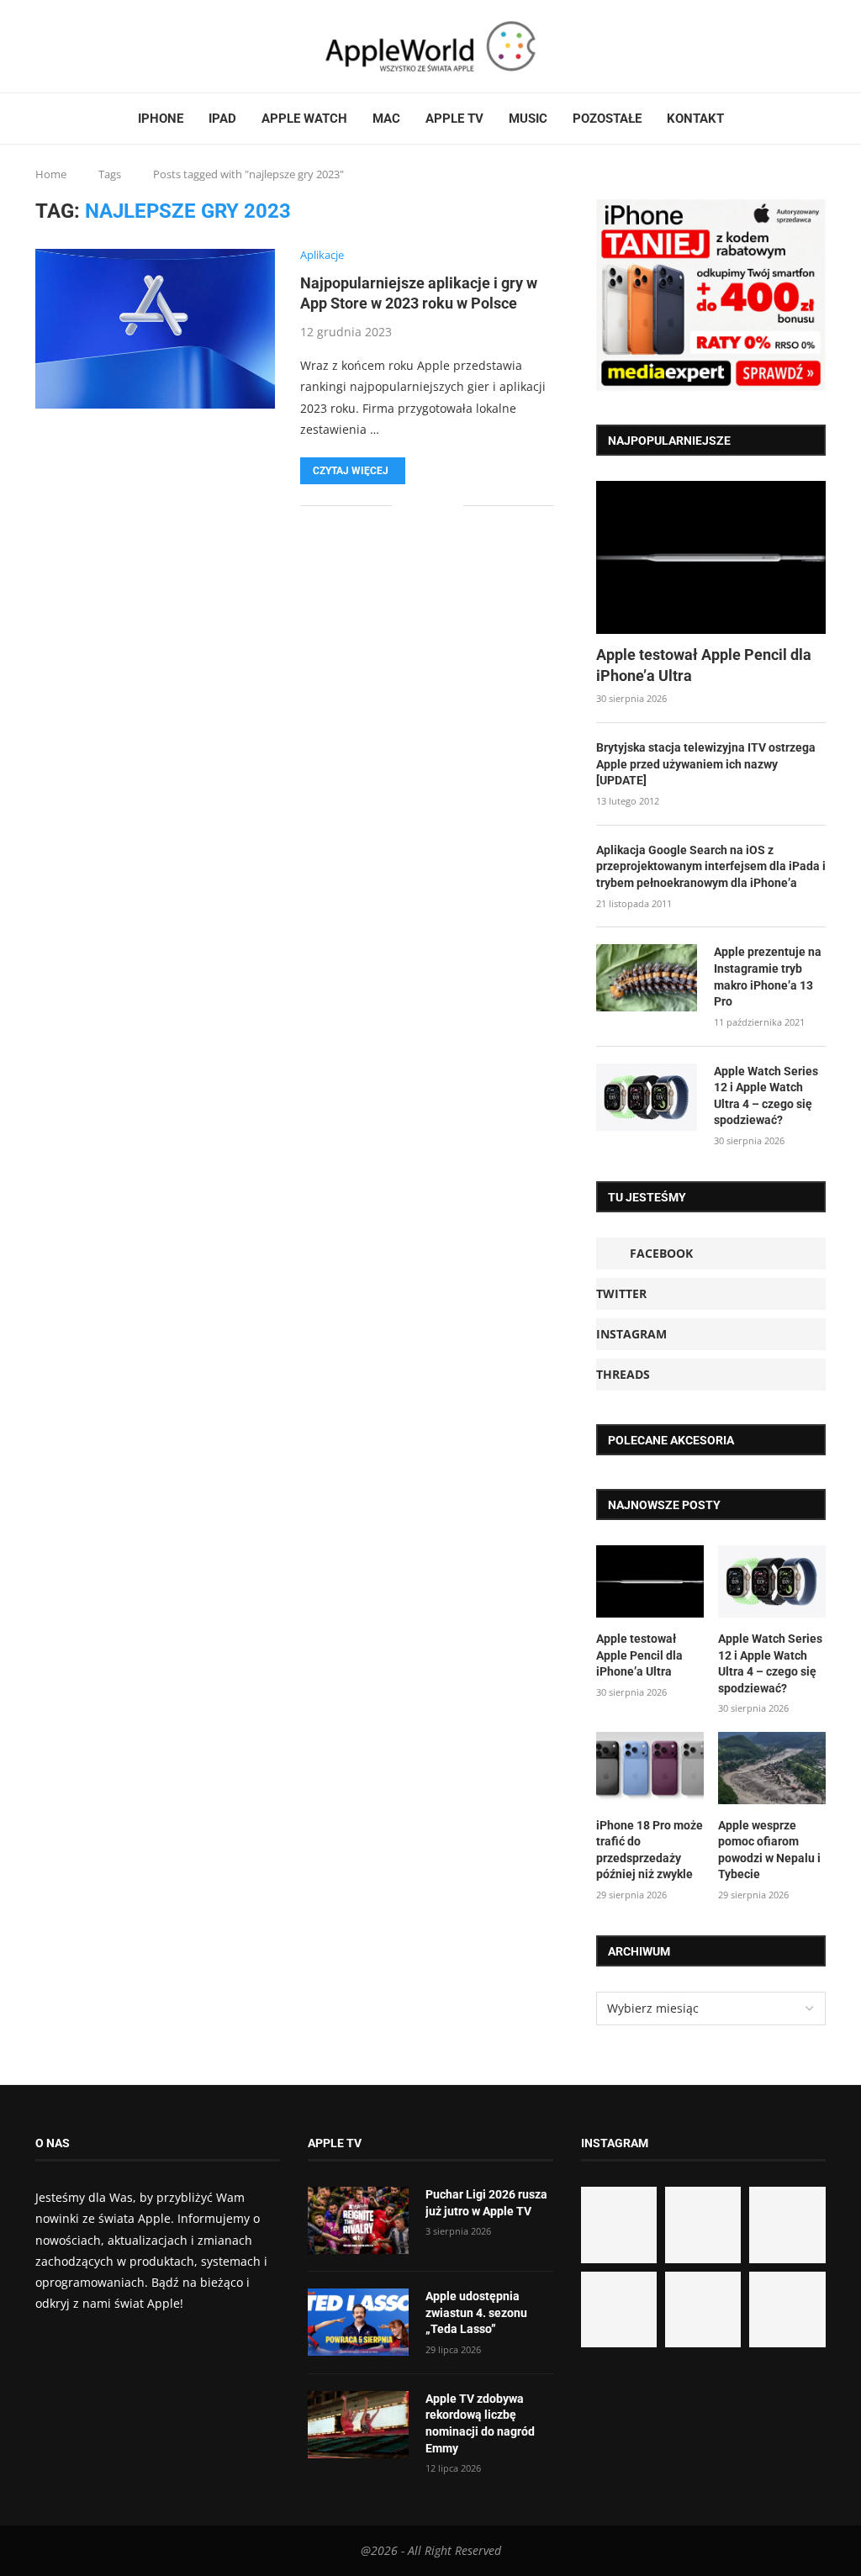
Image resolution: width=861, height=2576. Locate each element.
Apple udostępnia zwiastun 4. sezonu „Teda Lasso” (476, 2312)
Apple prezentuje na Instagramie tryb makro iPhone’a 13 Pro (768, 977)
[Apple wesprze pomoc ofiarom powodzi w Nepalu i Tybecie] (772, 1768)
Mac (386, 119)
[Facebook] (42, 46)
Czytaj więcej (351, 471)
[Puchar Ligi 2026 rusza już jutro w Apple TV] (358, 2220)
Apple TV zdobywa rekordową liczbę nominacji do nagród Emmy (480, 2423)
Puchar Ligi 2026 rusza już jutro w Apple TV (486, 2203)
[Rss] (88, 46)
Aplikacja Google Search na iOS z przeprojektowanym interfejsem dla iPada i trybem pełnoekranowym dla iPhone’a (711, 866)
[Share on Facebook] (417, 506)
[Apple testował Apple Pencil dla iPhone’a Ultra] (711, 557)
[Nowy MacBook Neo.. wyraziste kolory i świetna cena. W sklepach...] (619, 2309)
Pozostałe (607, 119)
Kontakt (695, 119)
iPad (222, 119)
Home (51, 174)
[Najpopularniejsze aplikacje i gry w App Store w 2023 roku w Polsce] (155, 329)
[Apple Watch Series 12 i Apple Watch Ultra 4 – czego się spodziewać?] (647, 1097)
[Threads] (78, 46)
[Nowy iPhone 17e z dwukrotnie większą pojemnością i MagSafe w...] (703, 2309)
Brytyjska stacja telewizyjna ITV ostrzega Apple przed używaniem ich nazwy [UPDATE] (706, 764)
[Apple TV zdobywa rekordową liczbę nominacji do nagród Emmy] (358, 2425)
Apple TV (454, 119)
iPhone (161, 119)
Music (528, 119)
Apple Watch (304, 119)
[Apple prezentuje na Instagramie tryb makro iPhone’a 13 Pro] (647, 978)
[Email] (98, 46)
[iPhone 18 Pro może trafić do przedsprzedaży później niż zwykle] (650, 1768)
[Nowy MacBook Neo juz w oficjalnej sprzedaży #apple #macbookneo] (787, 2225)
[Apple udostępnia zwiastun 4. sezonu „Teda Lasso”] (358, 2322)
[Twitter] (58, 46)
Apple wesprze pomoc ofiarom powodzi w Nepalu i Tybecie (769, 1850)
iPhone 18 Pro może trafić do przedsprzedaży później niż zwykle (650, 1850)
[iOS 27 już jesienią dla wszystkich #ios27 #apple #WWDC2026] (703, 2225)
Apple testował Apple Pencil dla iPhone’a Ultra (704, 665)
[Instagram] (68, 46)
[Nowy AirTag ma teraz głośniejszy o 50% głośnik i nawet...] (787, 2309)
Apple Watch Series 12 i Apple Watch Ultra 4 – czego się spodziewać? (766, 1096)
